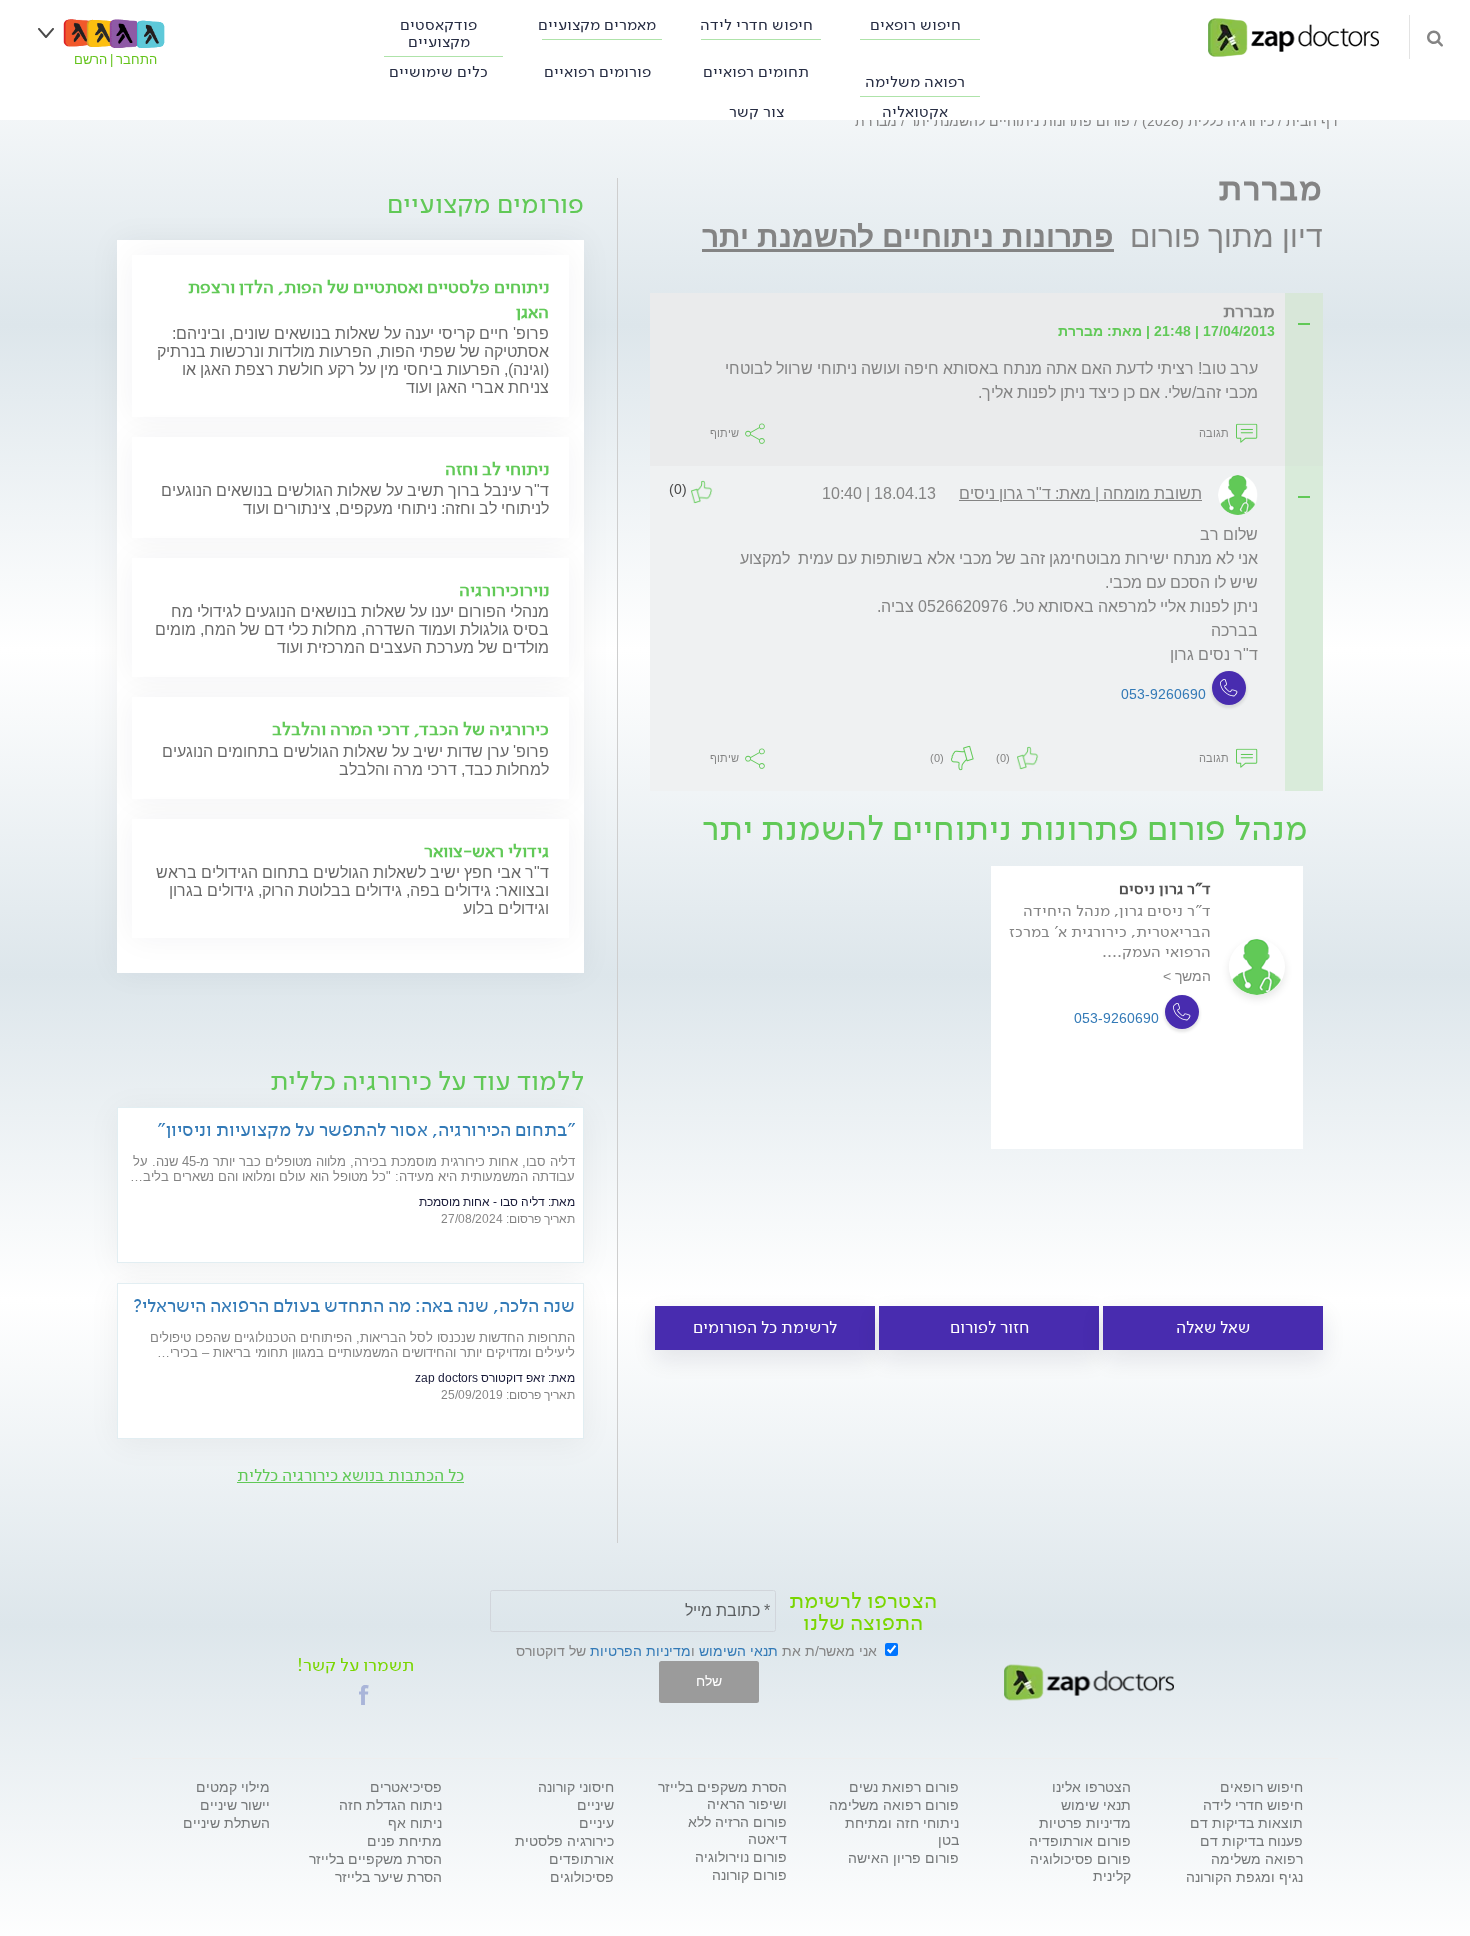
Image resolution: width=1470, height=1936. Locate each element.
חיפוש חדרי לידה (756, 24)
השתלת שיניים (226, 1823)
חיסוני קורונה (576, 1787)
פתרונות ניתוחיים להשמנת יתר (908, 236)
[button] (364, 1695)
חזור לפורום (989, 1327)
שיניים (595, 1805)
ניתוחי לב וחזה (497, 469)
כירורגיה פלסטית (564, 1841)
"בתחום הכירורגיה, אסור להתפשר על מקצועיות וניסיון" (366, 1129)
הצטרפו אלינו (1091, 1787)
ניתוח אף (415, 1823)
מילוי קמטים (233, 1787)
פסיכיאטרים (406, 1787)
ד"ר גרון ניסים (1165, 888)
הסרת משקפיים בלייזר (375, 1859)
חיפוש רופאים (915, 24)
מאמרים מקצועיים (597, 24)
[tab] (992, 312)
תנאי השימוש (738, 1651)
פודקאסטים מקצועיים (438, 33)
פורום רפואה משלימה (894, 1805)
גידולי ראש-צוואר (486, 851)
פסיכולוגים (582, 1877)
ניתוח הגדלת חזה (390, 1805)
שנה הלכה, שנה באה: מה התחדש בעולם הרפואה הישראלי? (354, 1305)
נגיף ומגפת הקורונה (1244, 1877)
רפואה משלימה (915, 81)
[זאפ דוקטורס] (1293, 36)
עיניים (596, 1823)
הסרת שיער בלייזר (388, 1877)
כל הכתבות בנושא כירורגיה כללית (350, 1475)
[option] (1147, 1036)
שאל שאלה (1213, 1327)
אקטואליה (915, 111)
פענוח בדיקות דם (1251, 1841)
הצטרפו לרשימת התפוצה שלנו (863, 1612)
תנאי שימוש (1096, 1805)
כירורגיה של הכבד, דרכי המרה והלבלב (410, 729)
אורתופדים (581, 1859)
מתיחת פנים (404, 1841)
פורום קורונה (749, 1875)
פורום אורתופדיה (1080, 1841)
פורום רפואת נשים (904, 1787)
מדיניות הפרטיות (640, 1651)
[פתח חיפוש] (1435, 37)
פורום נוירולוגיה (741, 1857)
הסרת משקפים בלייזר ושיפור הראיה (722, 1795)
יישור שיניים (235, 1805)
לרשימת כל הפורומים (765, 1327)
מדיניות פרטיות (1085, 1823)
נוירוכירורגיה (504, 590)
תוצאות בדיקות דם (1246, 1823)
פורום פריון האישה (903, 1858)
